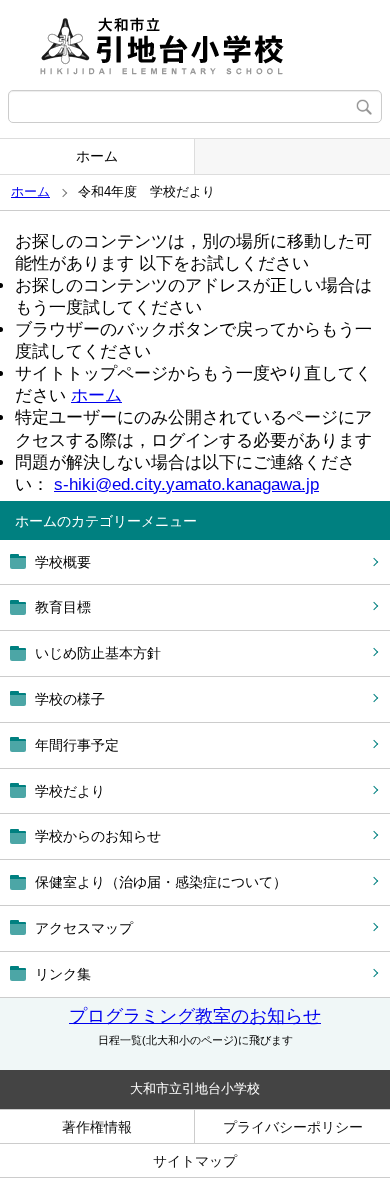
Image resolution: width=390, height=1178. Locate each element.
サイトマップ (195, 1161)
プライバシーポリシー (293, 1127)
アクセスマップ (84, 928)
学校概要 (63, 562)
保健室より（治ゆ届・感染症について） (161, 882)
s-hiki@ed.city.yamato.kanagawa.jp (186, 484)
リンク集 (63, 974)
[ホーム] (195, 45)
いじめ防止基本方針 (98, 653)
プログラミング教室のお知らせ (195, 1016)
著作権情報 (97, 1127)
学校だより (70, 791)
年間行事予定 (77, 745)
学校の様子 (70, 699)
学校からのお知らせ (98, 836)
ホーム (97, 156)
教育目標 (63, 607)
